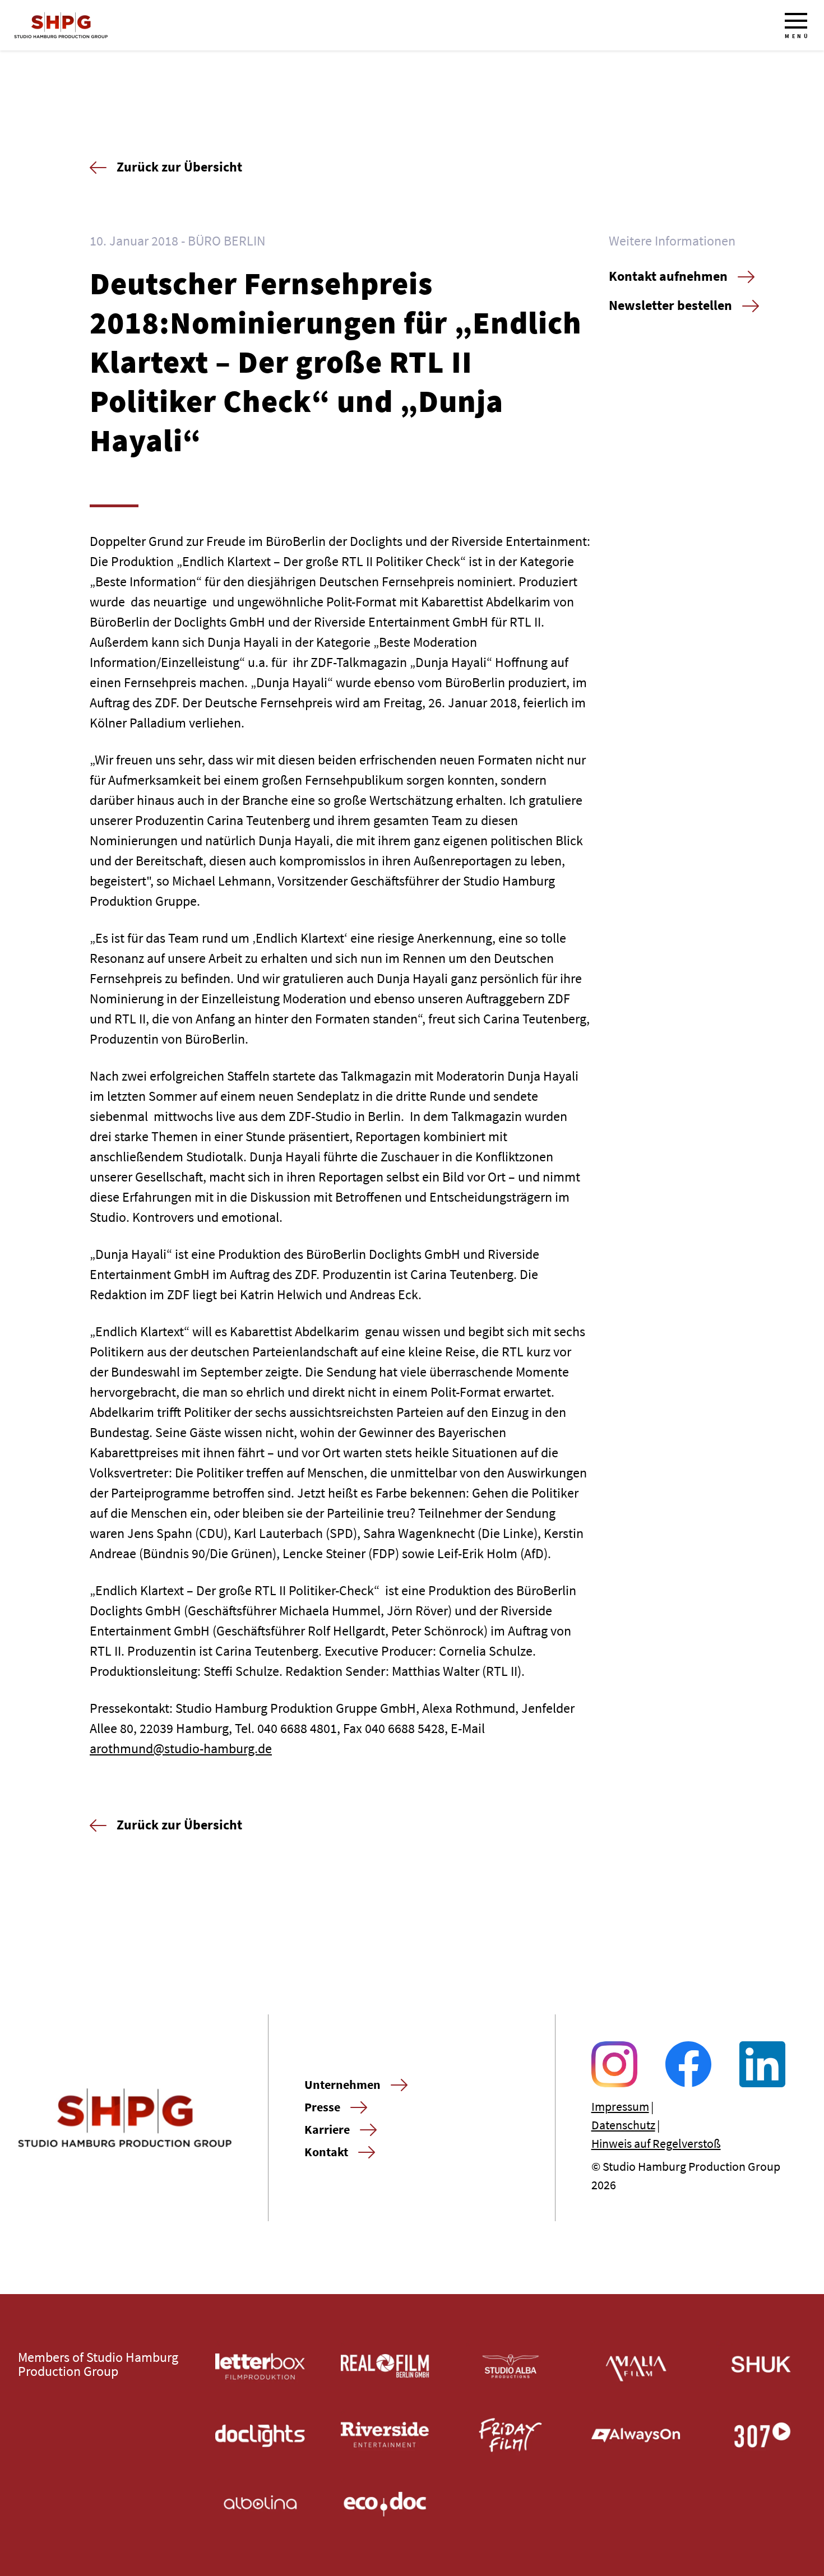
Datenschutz (623, 2125)
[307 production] (761, 2435)
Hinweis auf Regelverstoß (656, 2143)
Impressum (620, 2106)
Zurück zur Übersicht (179, 167)
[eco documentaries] (386, 2504)
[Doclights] (260, 2435)
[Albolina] (260, 2504)
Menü (797, 36)
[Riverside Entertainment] (386, 2435)
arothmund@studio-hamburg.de (181, 1748)
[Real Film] (386, 2366)
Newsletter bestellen (670, 305)
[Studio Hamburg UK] (761, 2366)
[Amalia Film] (636, 2366)
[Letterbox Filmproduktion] (260, 2366)
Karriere (327, 2129)
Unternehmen (342, 2084)
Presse (322, 2107)
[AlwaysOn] (636, 2435)
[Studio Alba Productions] (511, 2366)
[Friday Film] (511, 2435)
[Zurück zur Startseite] (61, 25)
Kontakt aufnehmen (668, 276)
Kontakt (326, 2152)
